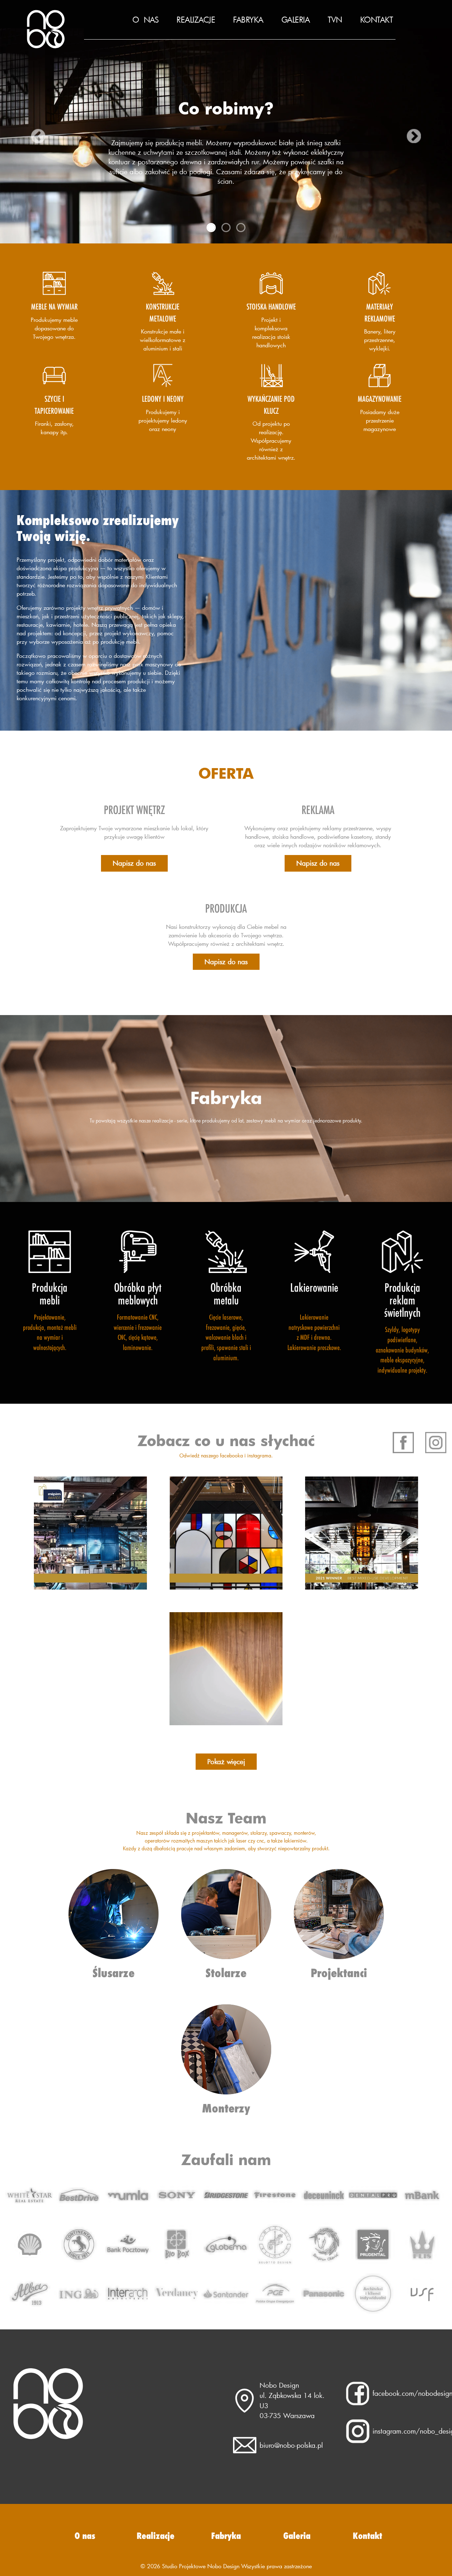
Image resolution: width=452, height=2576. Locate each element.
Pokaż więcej (226, 1761)
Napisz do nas (134, 863)
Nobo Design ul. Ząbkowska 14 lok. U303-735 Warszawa (292, 2400)
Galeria (296, 20)
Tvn (335, 20)
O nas (146, 20)
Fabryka (248, 20)
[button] (23, 136)
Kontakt (377, 20)
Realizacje (196, 20)
